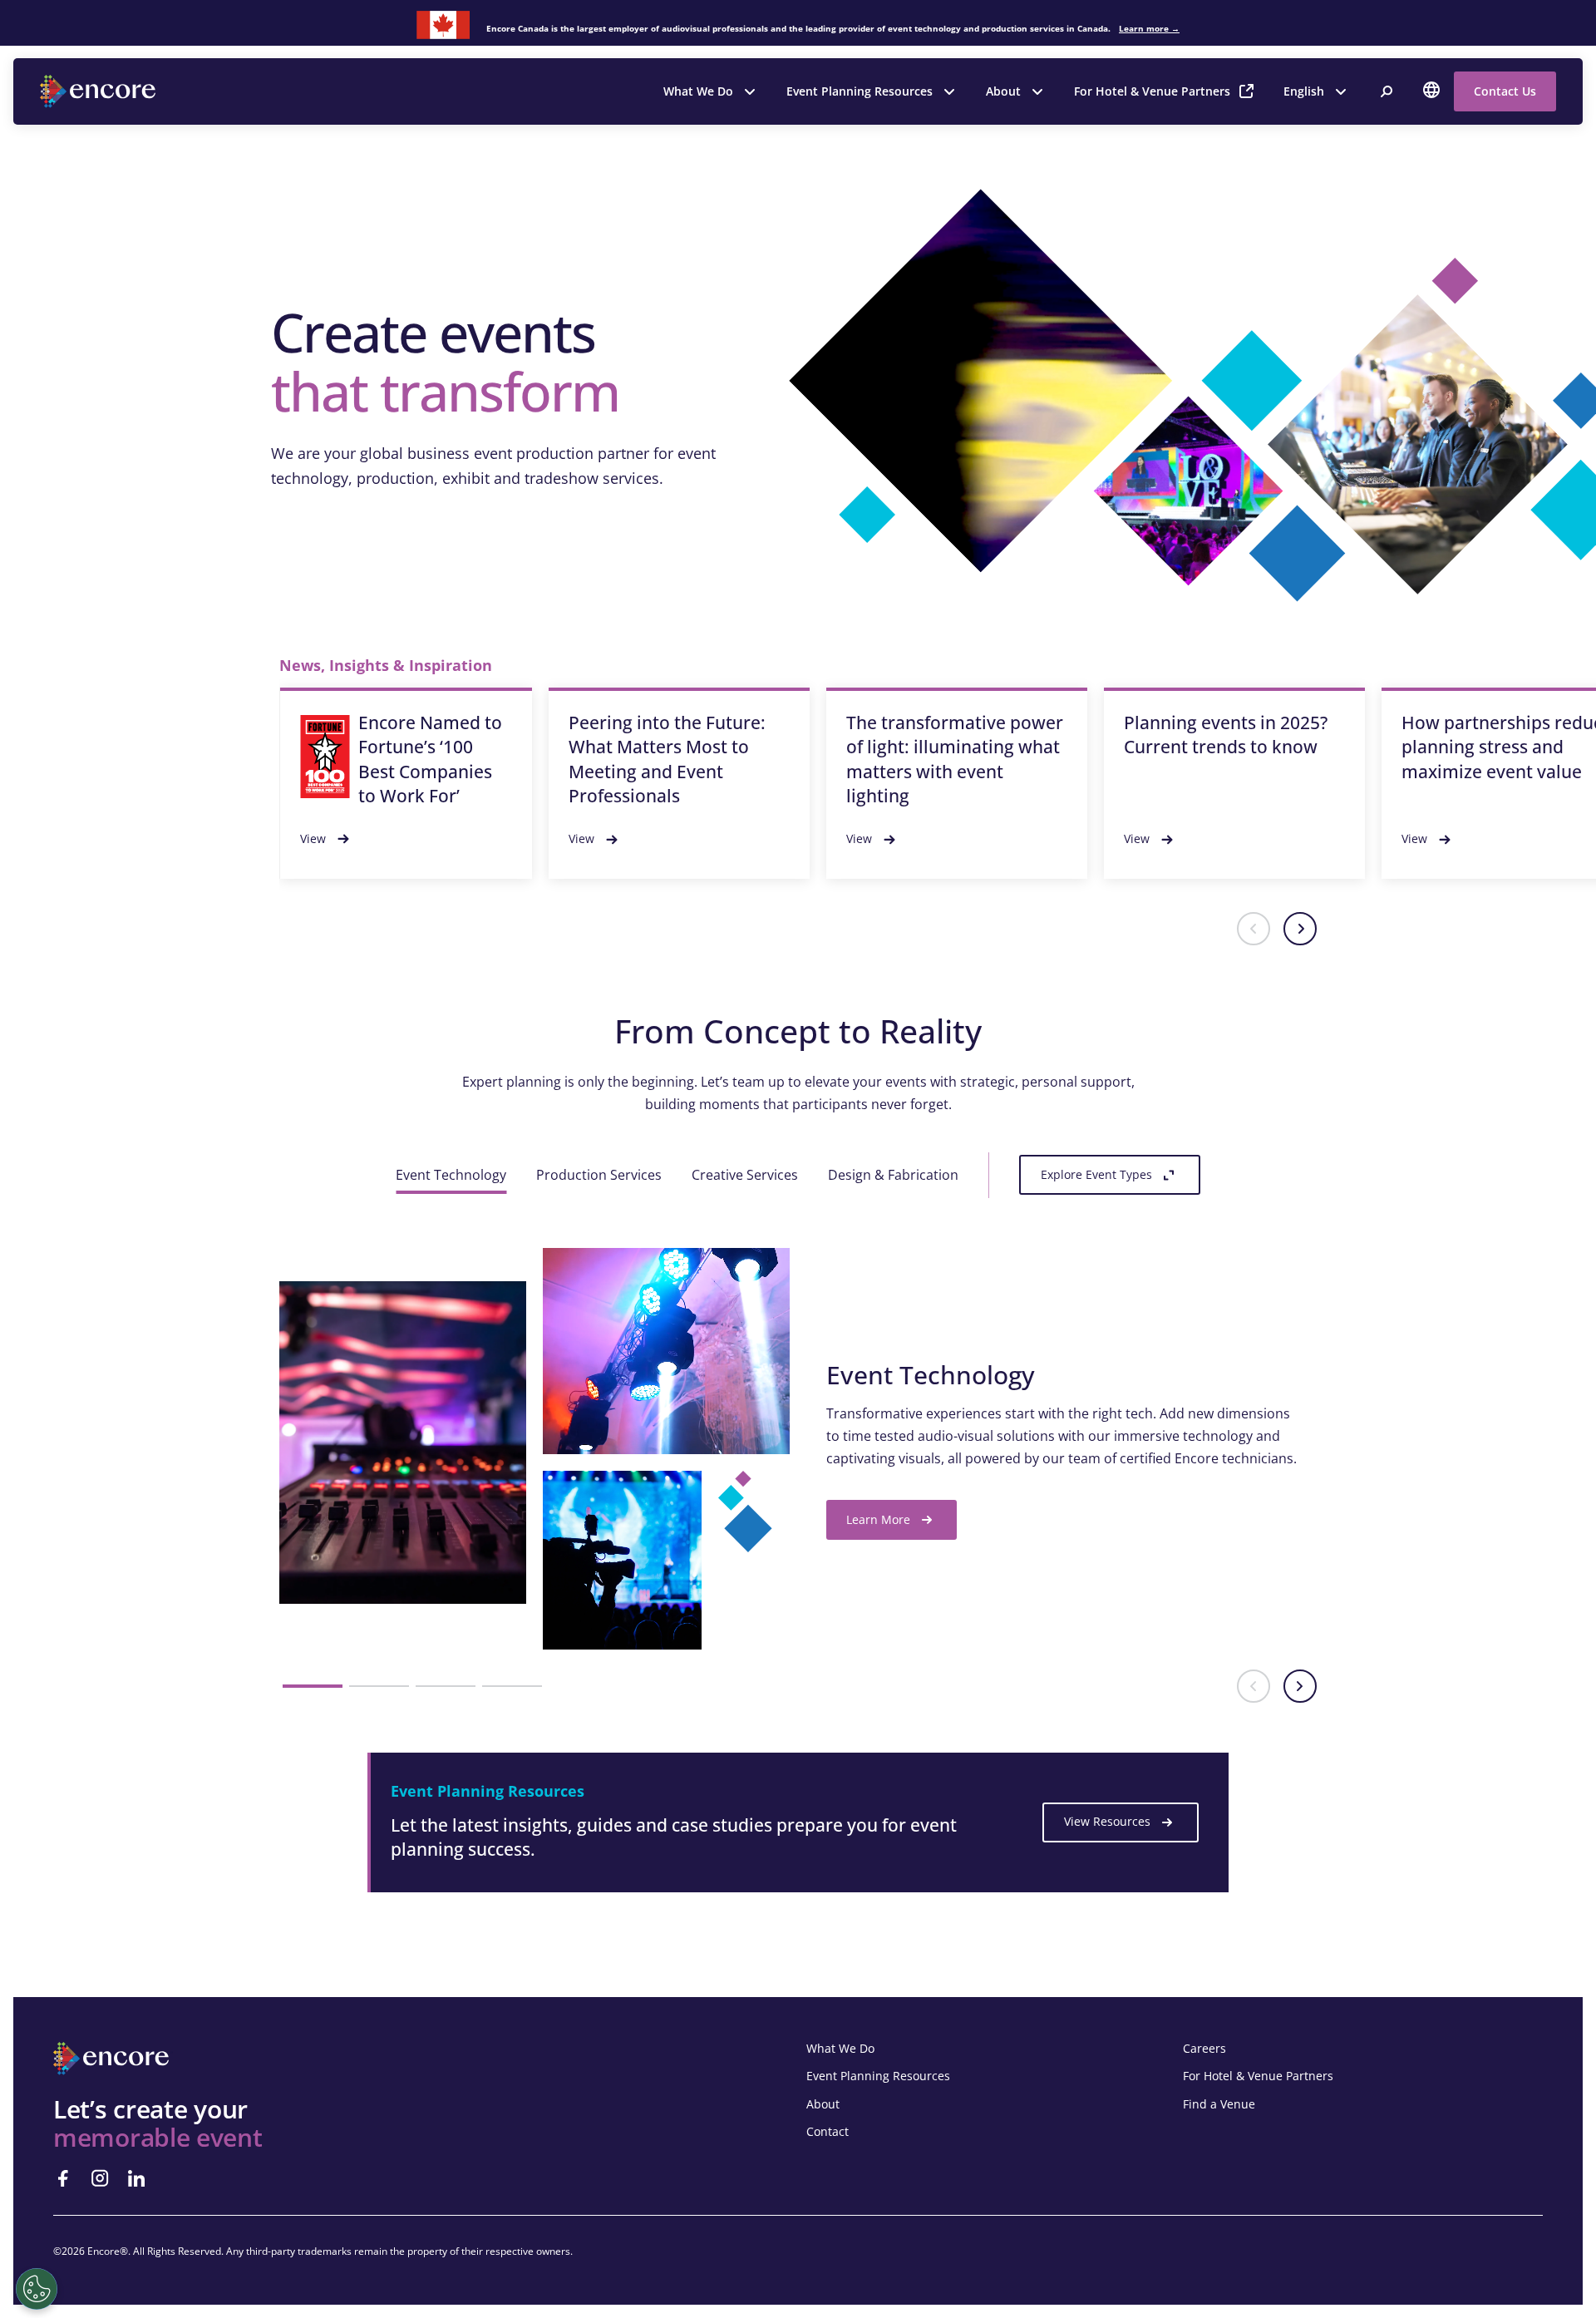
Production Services (599, 1175)
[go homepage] (100, 91)
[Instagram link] (100, 2178)
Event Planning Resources (860, 91)
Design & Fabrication (893, 1175)
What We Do (698, 91)
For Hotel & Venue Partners (1152, 91)
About (1003, 91)
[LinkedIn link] (136, 2178)
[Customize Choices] (37, 2289)
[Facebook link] (63, 2178)
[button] (1254, 929)
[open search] (1387, 91)
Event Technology (451, 1175)
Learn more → (1149, 28)
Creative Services (745, 1175)
